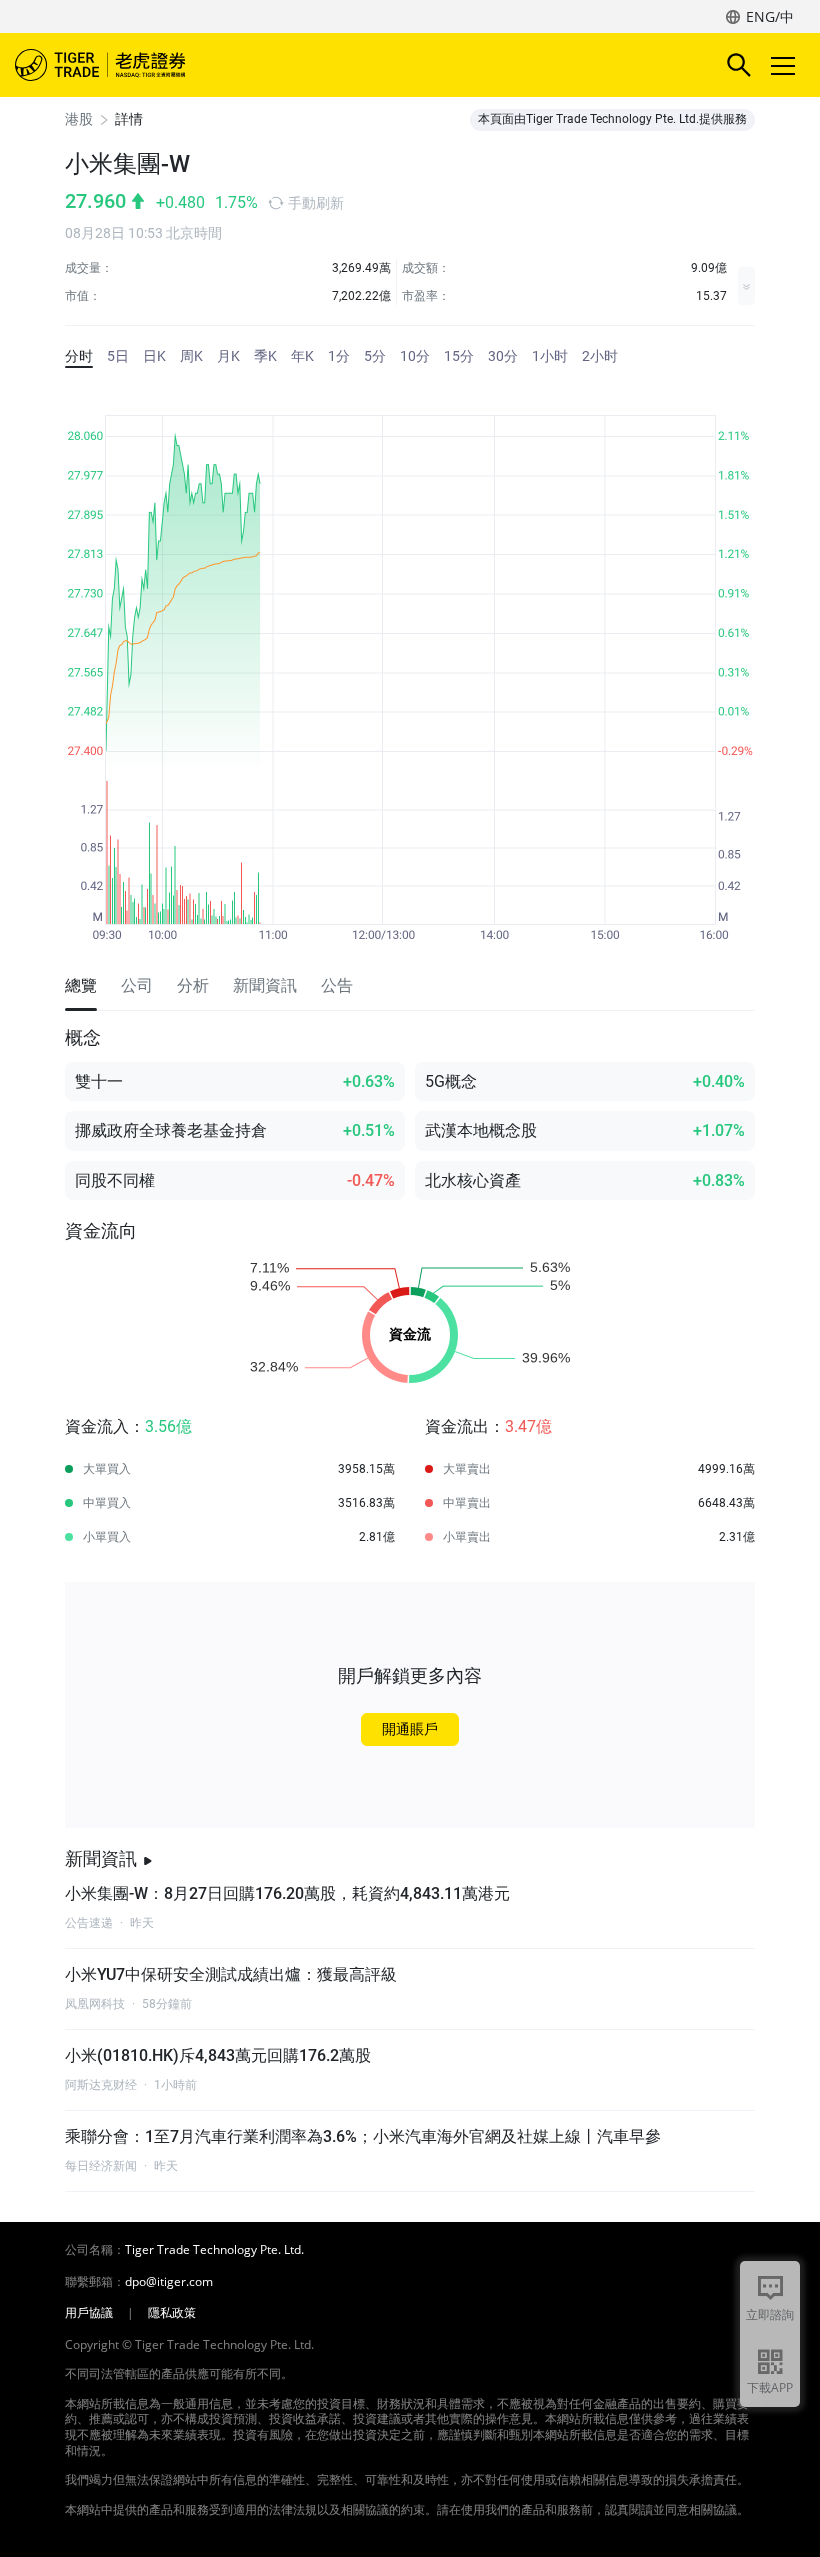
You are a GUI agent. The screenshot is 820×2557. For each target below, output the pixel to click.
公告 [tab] (337, 985)
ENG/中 (770, 16)
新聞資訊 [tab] (265, 985)
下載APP (770, 2387)
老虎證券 (130, 65)
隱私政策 (172, 2313)
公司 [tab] (137, 985)
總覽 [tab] (81, 985)
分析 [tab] (193, 985)
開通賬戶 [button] (410, 1729)
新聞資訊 (101, 1858)
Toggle (785, 65)
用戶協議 (89, 2313)
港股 (79, 119)
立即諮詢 (770, 2314)
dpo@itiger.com (169, 2282)
